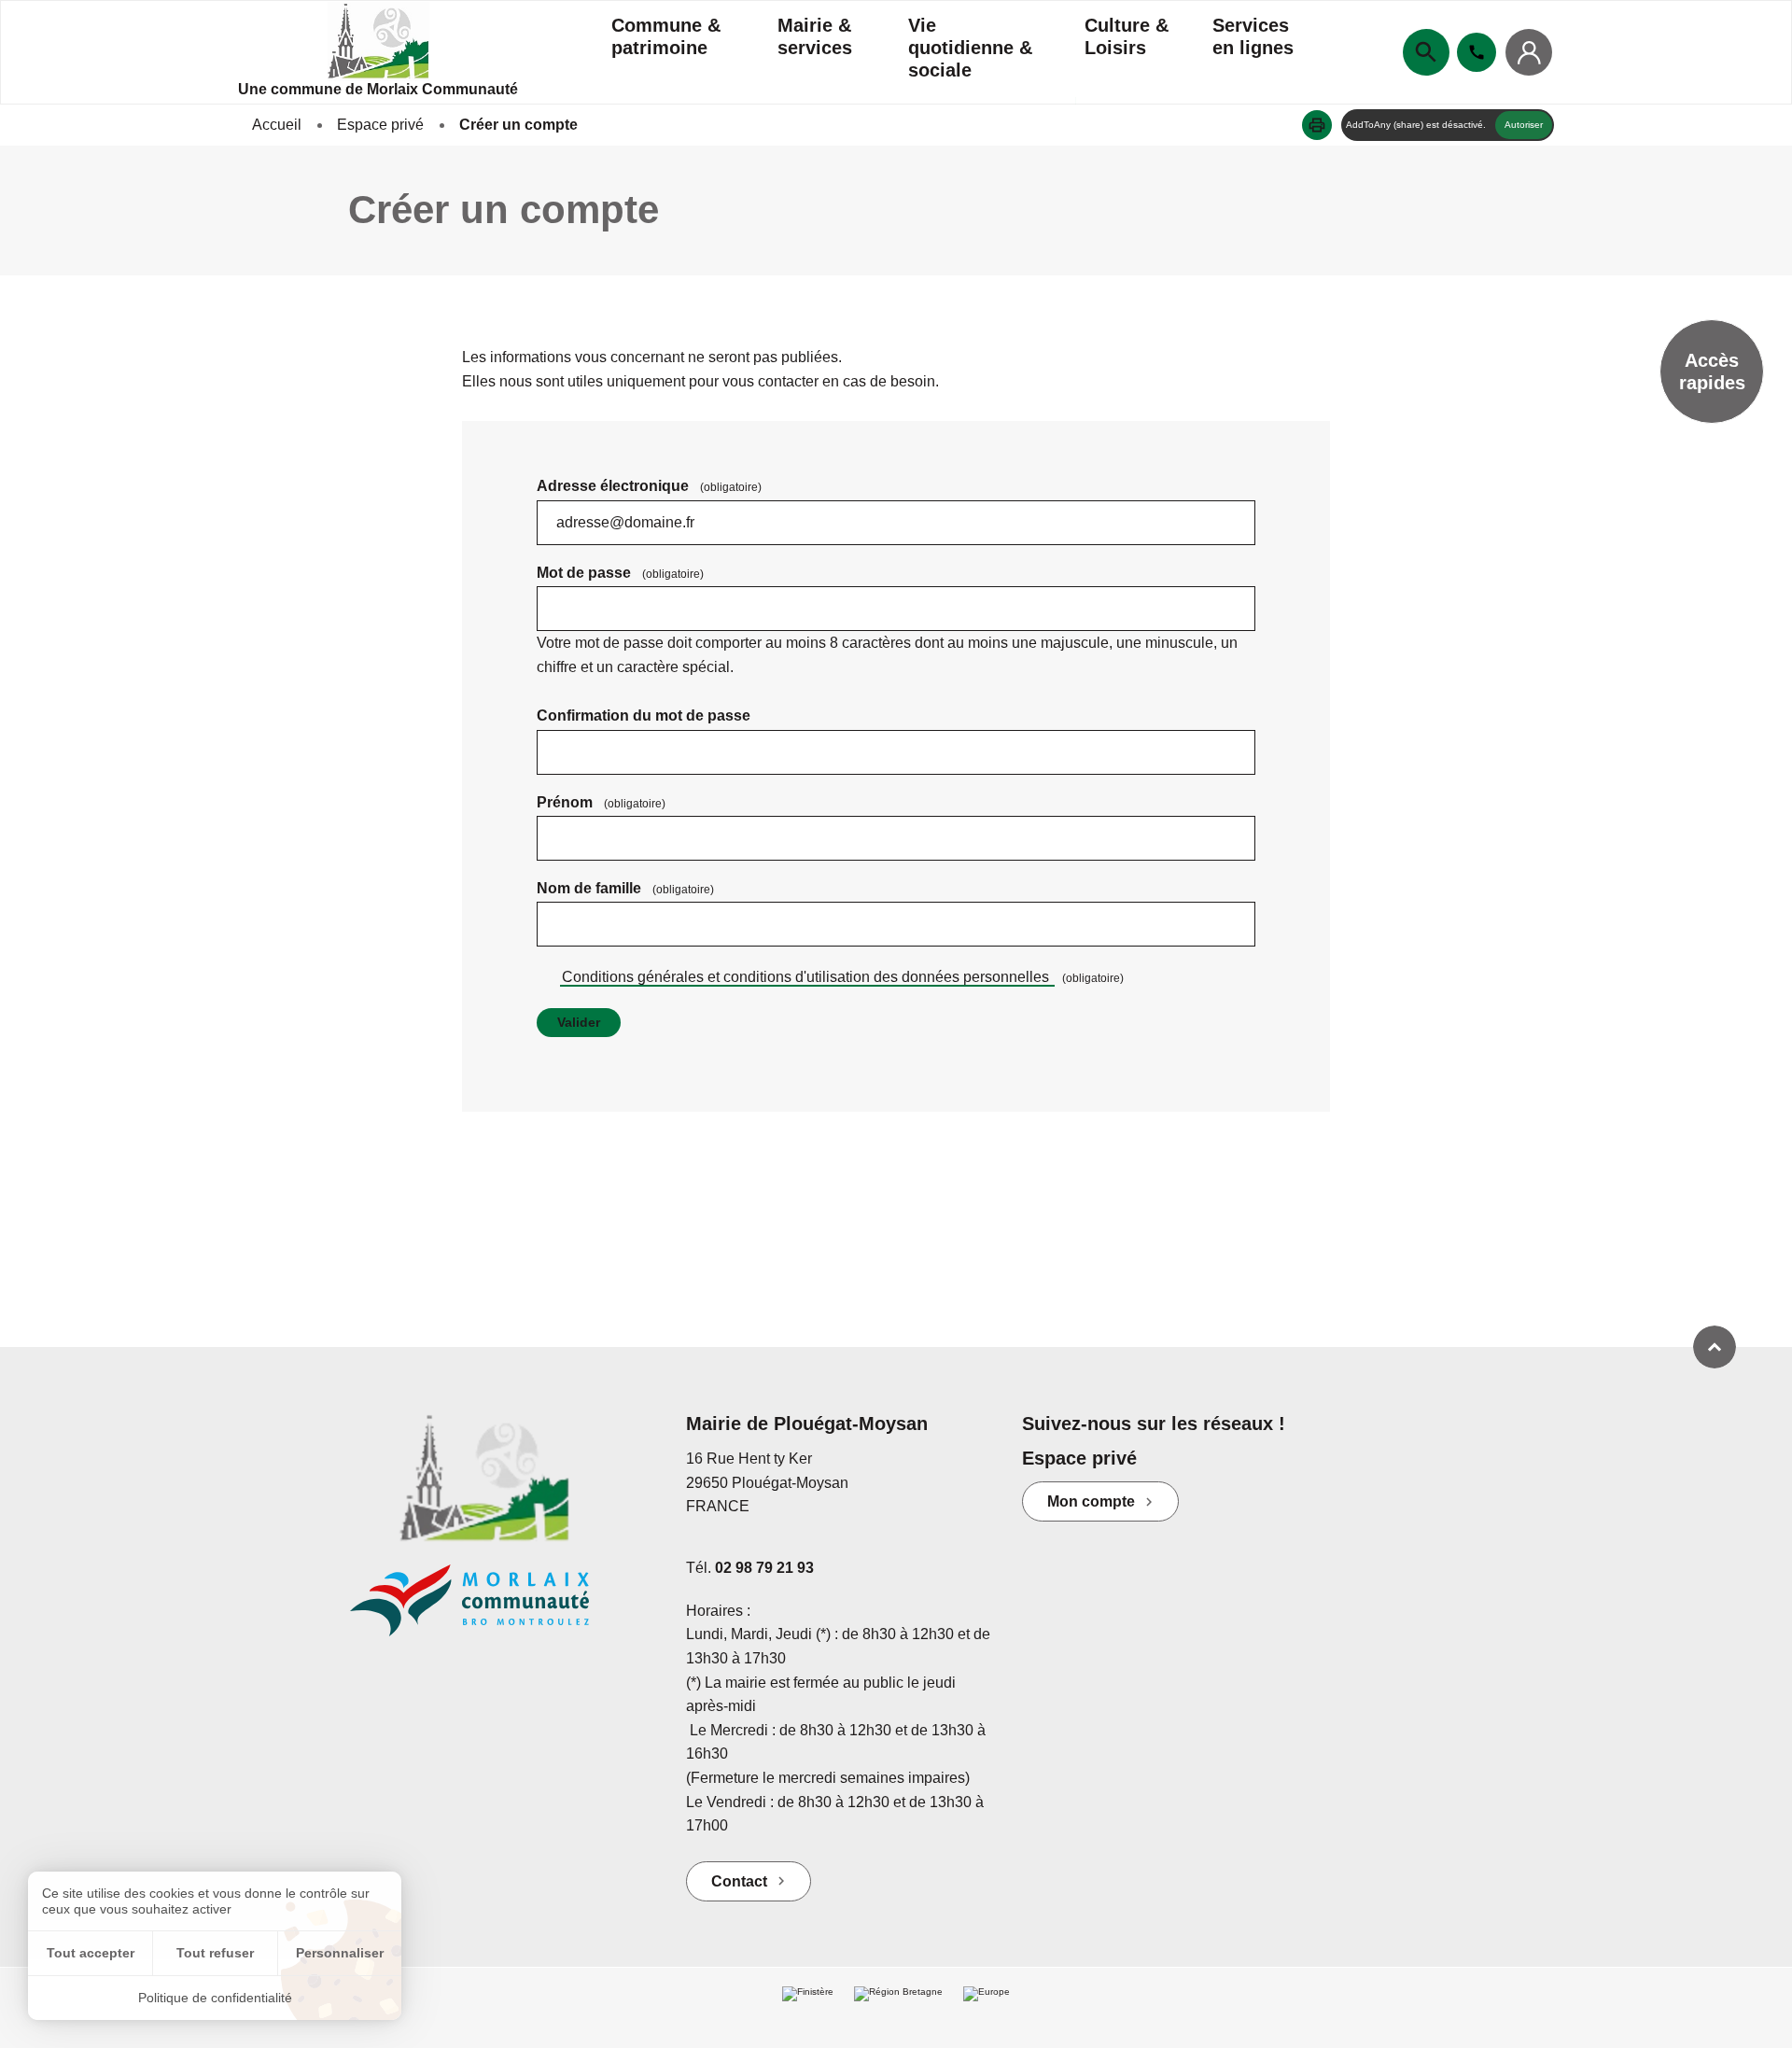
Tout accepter (91, 1953)
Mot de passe (620, 573)
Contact (739, 1881)
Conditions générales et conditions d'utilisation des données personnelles (807, 977)
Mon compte (1091, 1501)
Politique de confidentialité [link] (215, 1998)
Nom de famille (625, 888)
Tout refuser (215, 1953)
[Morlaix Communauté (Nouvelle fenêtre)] (504, 1610)
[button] (1317, 125)
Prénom (601, 802)
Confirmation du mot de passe (644, 715)
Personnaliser (340, 1953)
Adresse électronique (649, 486)
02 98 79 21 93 (764, 1568)
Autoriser (1524, 125)
